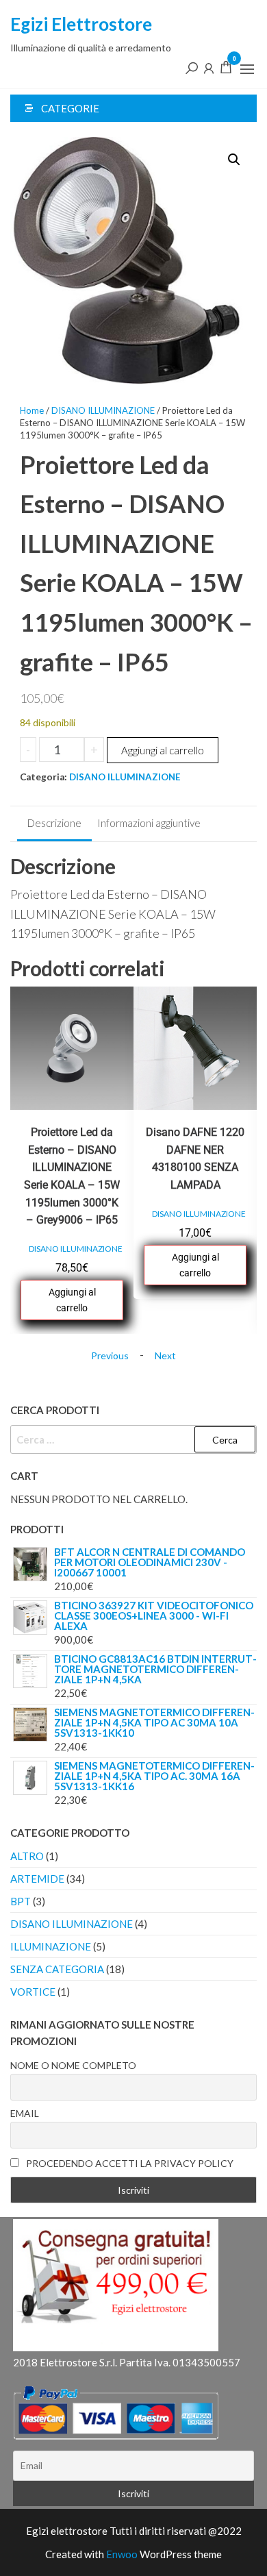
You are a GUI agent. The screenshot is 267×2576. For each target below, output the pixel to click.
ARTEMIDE (37, 1879)
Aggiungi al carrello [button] (72, 1300)
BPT (21, 1901)
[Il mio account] (209, 67)
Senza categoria (57, 1969)
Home (32, 410)
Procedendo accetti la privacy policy (129, 2163)
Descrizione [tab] (54, 823)
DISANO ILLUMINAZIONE (103, 410)
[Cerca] (192, 67)
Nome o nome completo (73, 2065)
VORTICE (33, 1992)
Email (25, 2113)
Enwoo (122, 2554)
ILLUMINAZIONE (51, 1946)
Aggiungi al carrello (163, 750)
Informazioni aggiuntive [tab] (149, 823)
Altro (27, 1856)
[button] (247, 69)
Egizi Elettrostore (81, 24)
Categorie (70, 108)
